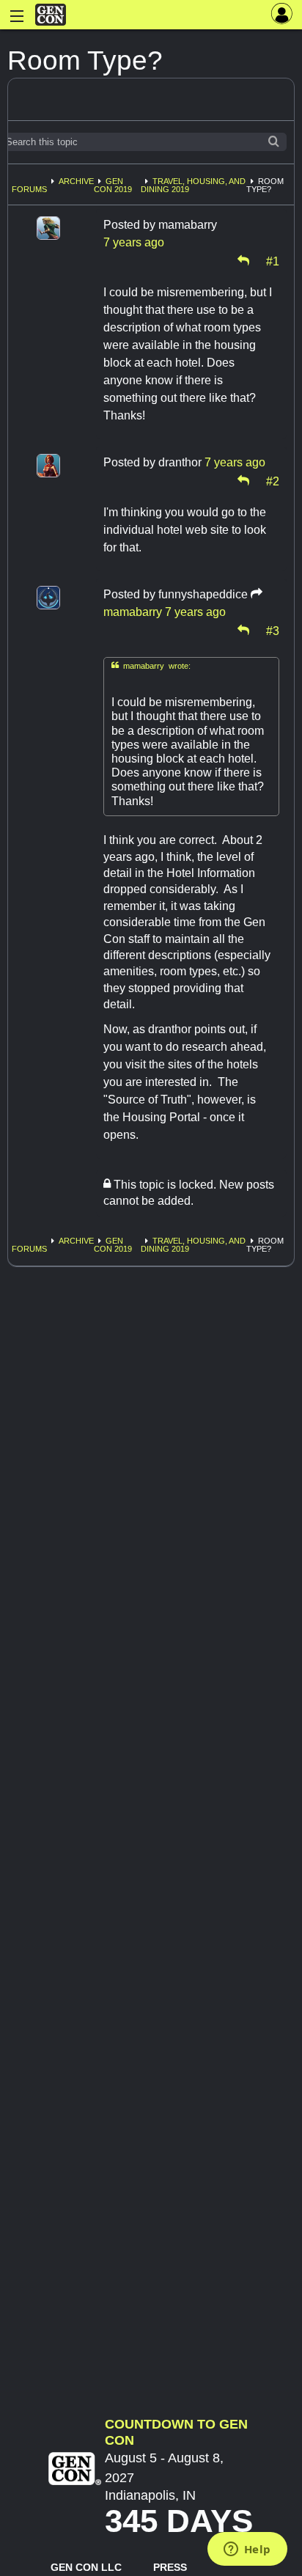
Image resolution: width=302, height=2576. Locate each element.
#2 (273, 480)
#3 (273, 630)
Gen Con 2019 (113, 185)
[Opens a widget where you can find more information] (247, 2550)
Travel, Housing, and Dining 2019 (193, 185)
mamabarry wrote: (151, 665)
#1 (273, 260)
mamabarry (133, 612)
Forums (29, 189)
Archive (76, 181)
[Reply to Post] (243, 260)
